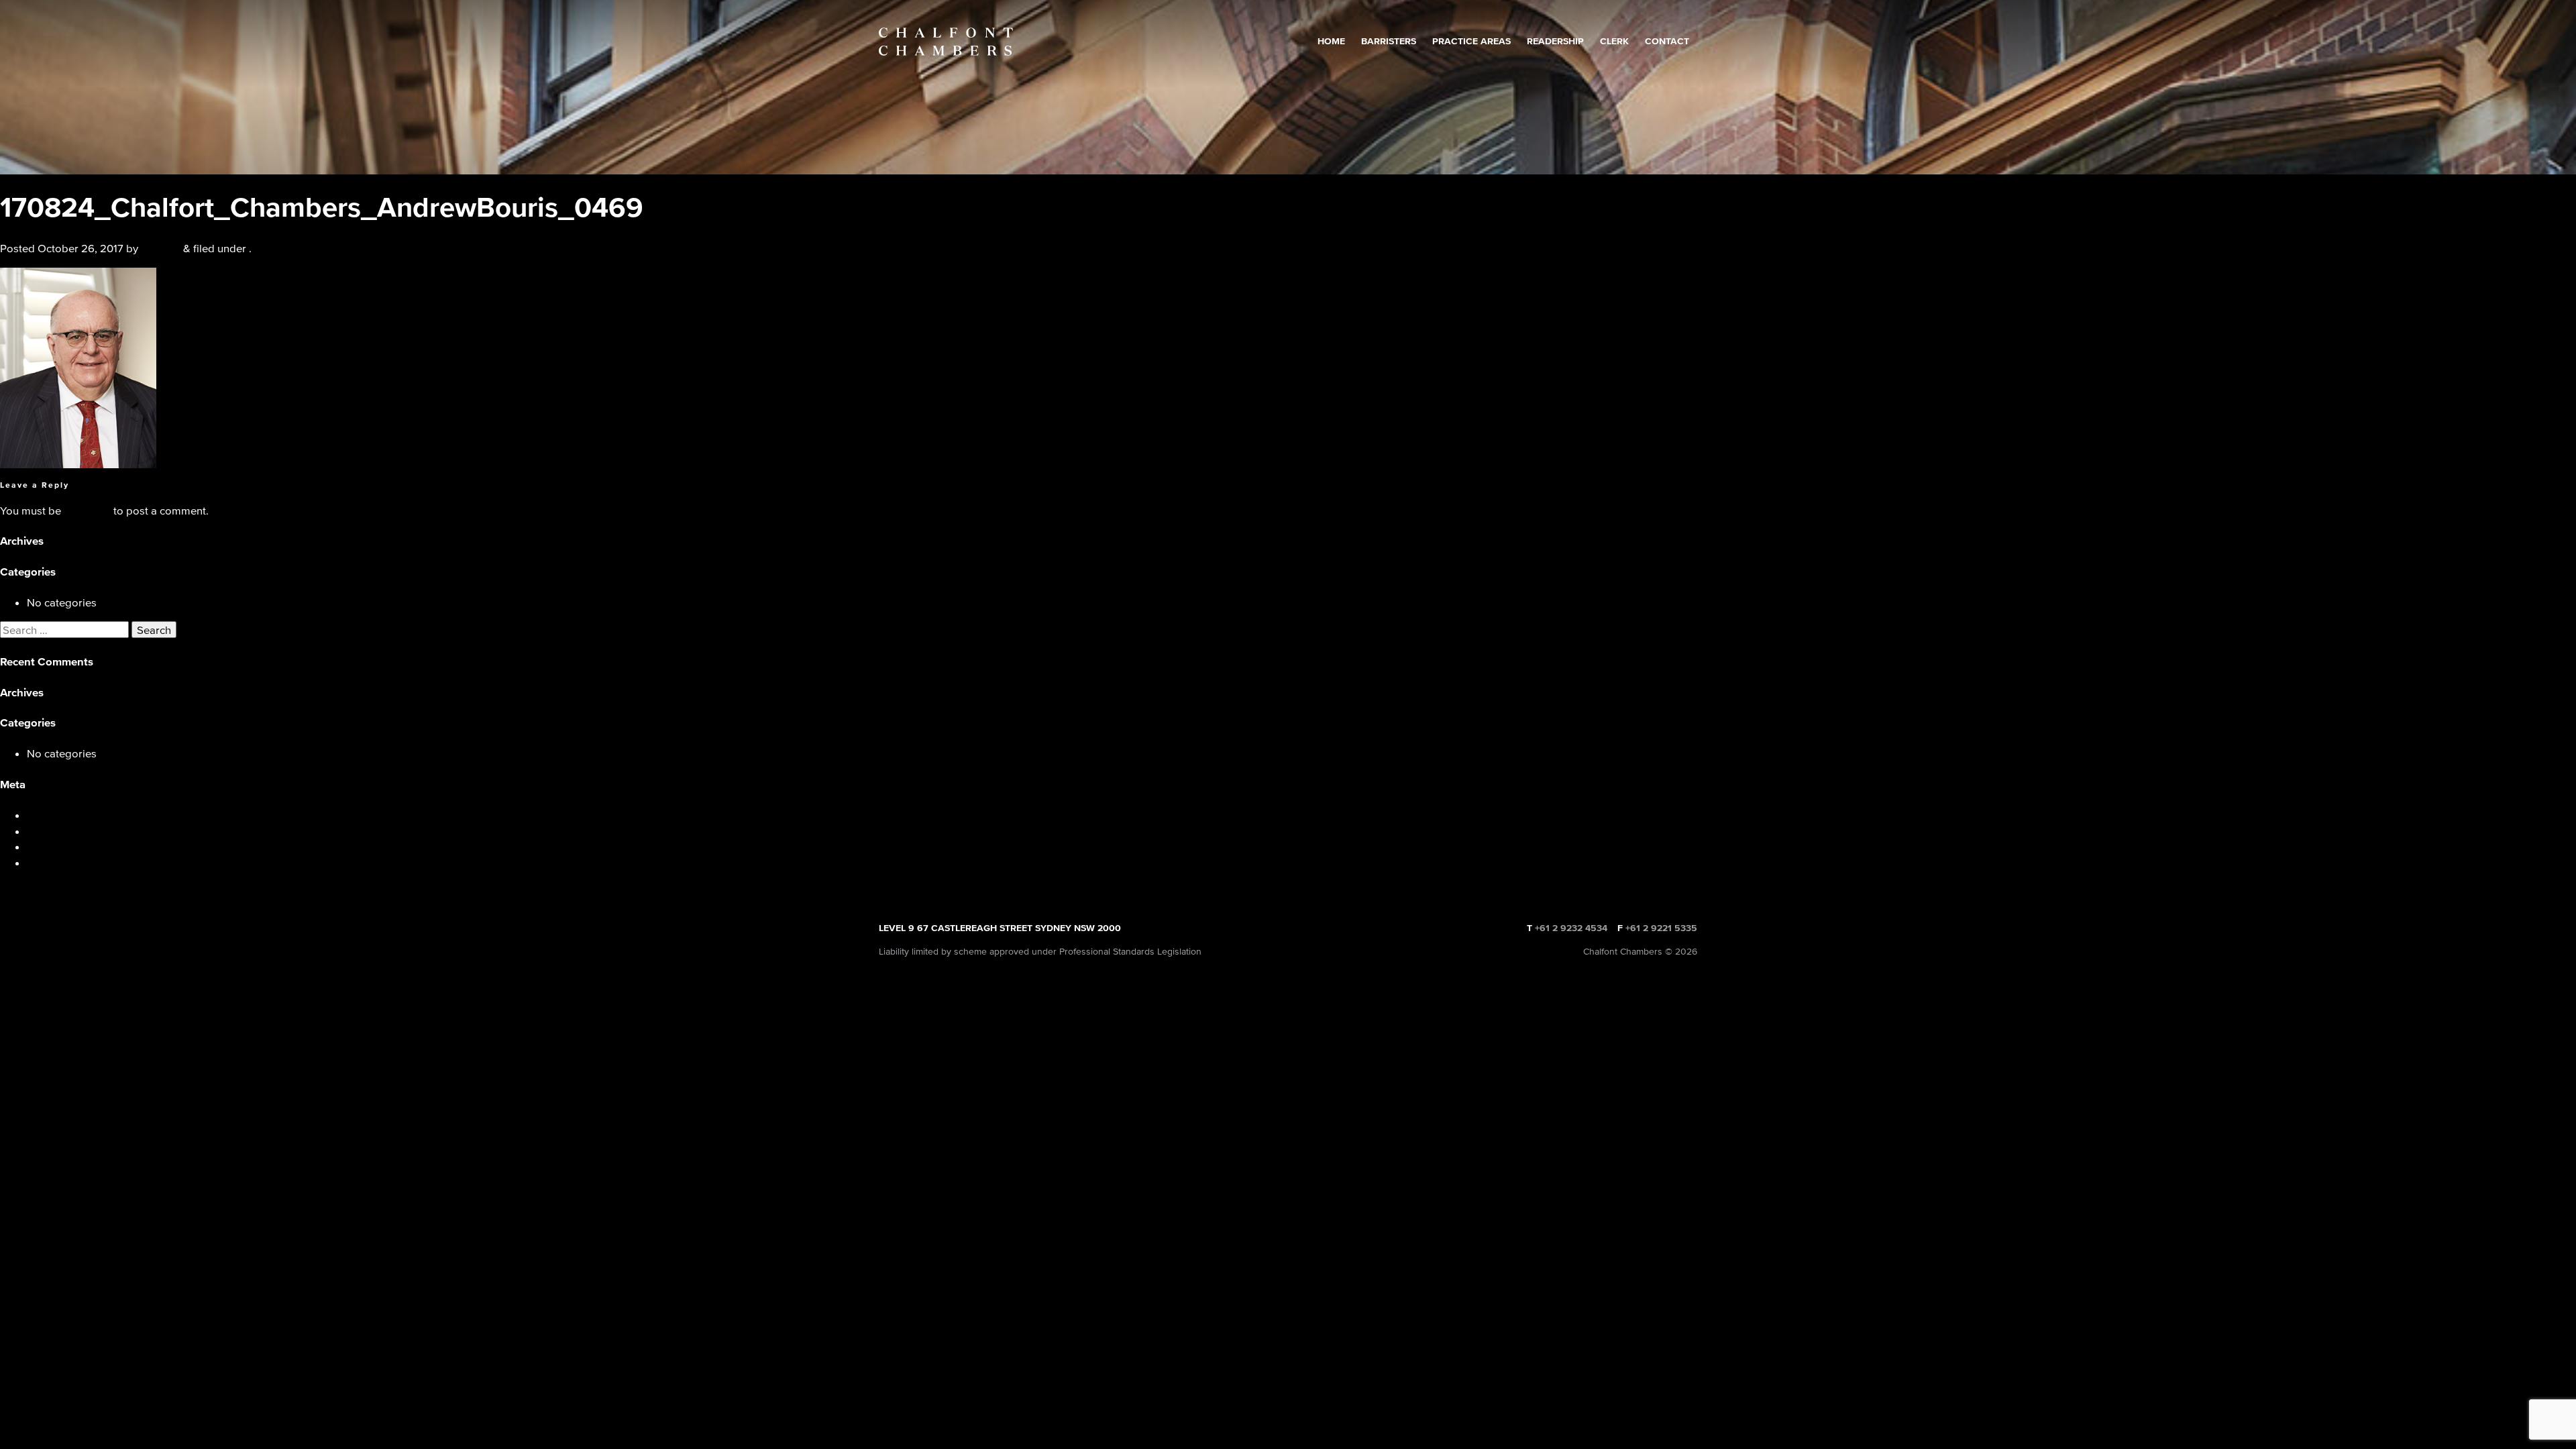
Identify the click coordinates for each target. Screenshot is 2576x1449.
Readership (1555, 41)
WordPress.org (64, 862)
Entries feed (56, 831)
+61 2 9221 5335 (1661, 928)
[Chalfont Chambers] (946, 42)
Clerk (1614, 41)
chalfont (161, 248)
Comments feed (66, 846)
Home (1331, 41)
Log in (42, 815)
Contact (1667, 41)
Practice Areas (1471, 41)
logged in (87, 510)
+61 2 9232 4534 (1571, 928)
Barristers (1389, 41)
